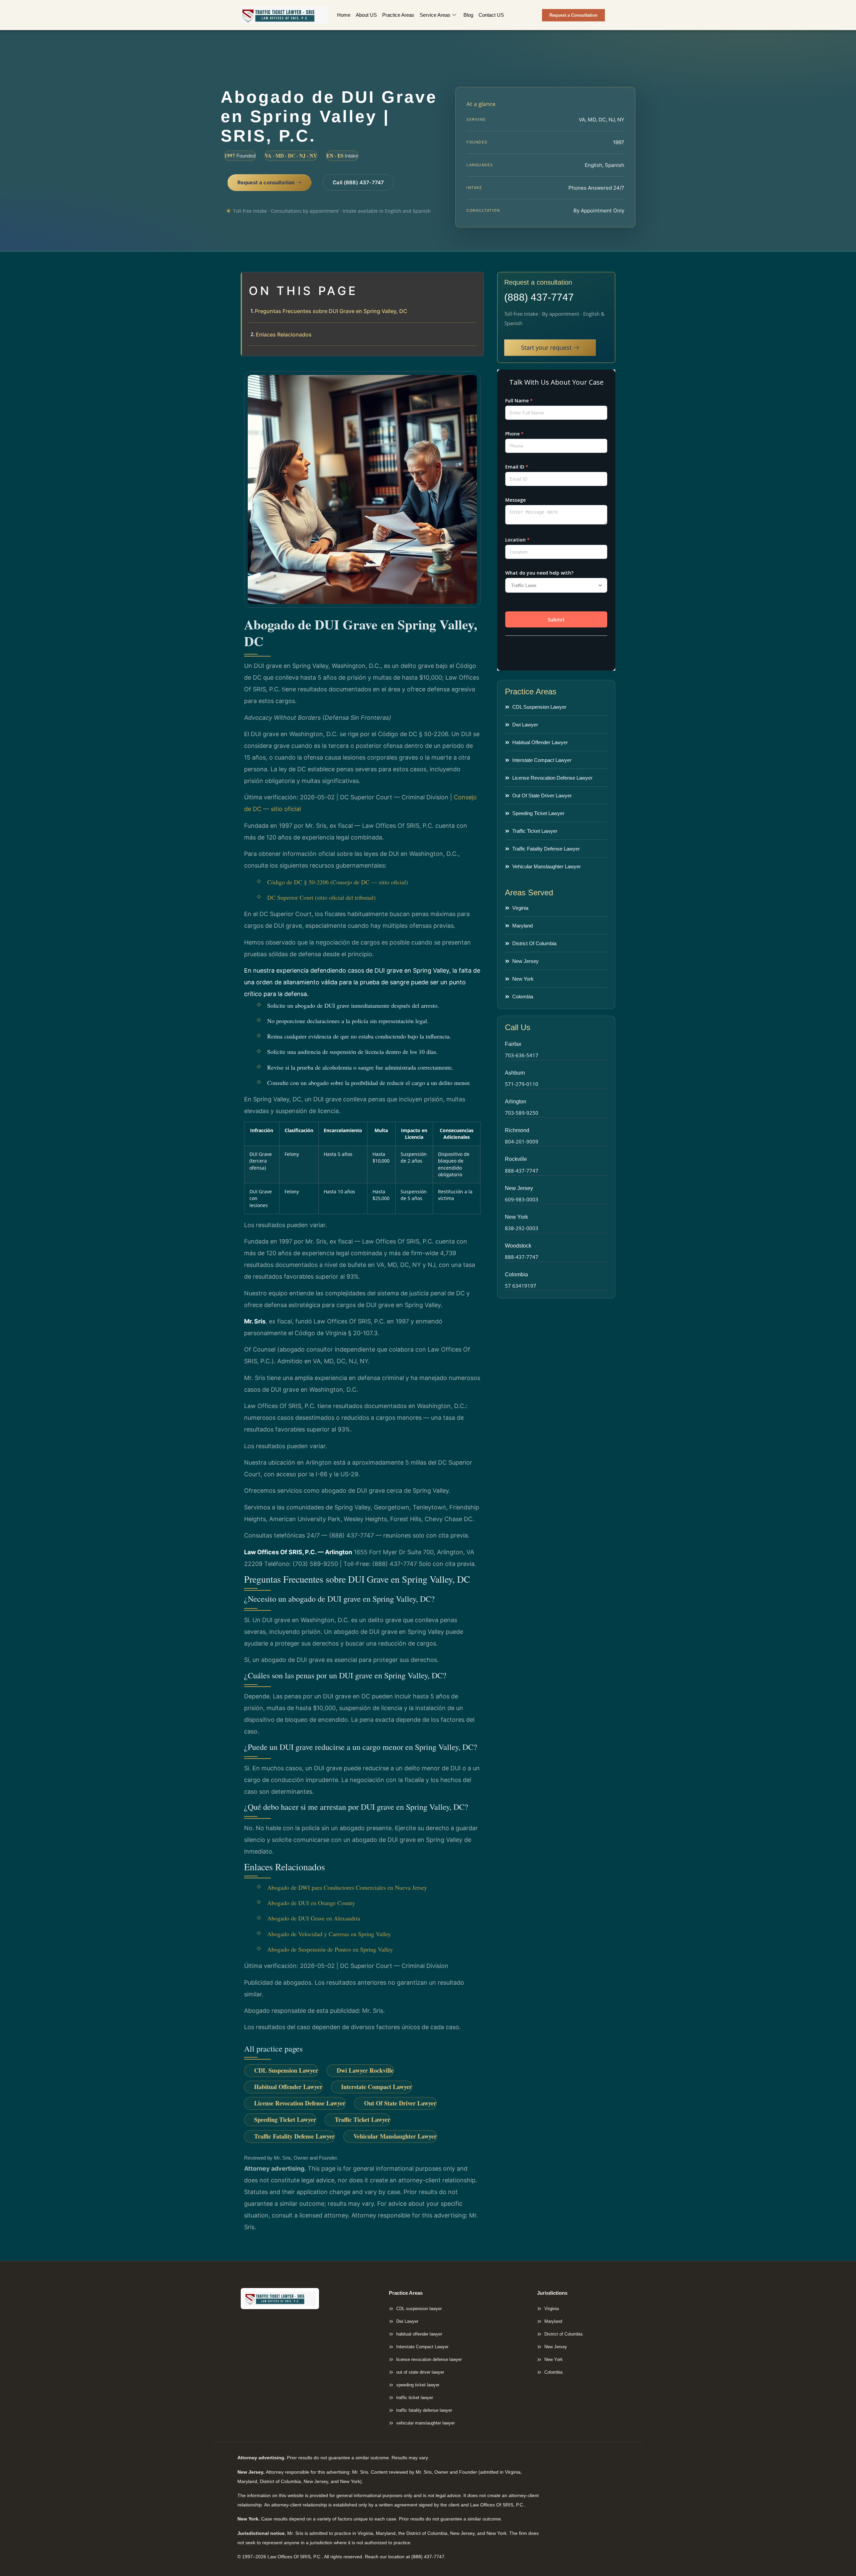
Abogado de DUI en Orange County (311, 1903)
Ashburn (515, 1073)
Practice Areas (398, 15)
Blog (468, 15)
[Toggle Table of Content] (475, 283)
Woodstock (518, 1246)
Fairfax (513, 1044)
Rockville (516, 1159)
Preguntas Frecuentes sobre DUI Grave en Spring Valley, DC (331, 311)
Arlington (516, 1102)
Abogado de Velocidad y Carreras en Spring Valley (329, 1934)
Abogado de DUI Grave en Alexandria (314, 1918)
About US (366, 15)
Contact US (491, 15)
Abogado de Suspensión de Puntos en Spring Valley (330, 1949)
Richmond (517, 1130)
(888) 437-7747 (539, 297)
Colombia (516, 1274)
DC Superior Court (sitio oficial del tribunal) (321, 897)
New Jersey (519, 1188)
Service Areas (435, 15)
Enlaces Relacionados (284, 334)
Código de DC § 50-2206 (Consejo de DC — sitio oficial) (338, 882)
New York (516, 1217)
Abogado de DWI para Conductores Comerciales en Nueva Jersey (347, 1887)
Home (344, 15)
